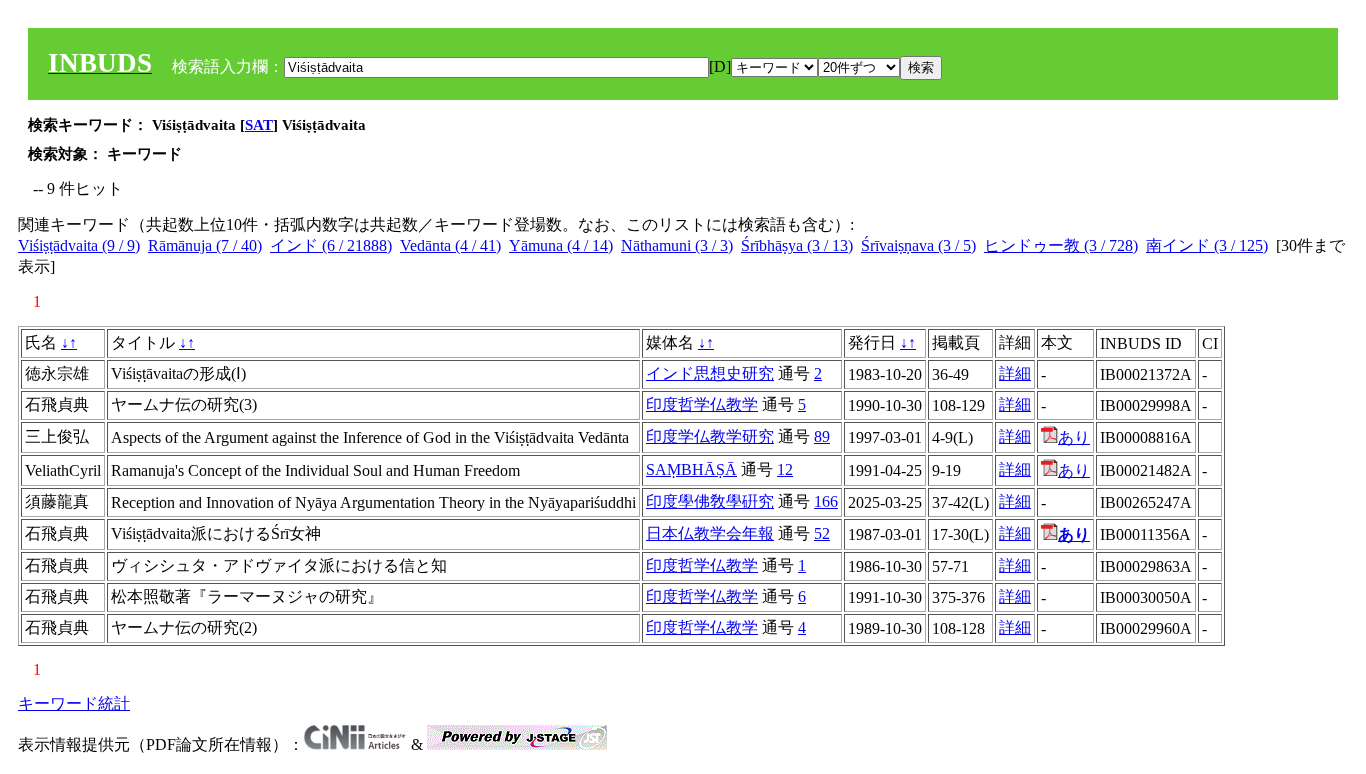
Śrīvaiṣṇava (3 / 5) (918, 245)
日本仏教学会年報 (710, 533)
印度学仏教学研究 (710, 436)
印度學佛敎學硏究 (710, 501)
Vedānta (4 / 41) (450, 245)
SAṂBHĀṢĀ (691, 469)
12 (785, 469)
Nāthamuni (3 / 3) (677, 245)
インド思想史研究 (710, 373)
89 (822, 436)
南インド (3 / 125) (1207, 245)
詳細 (1015, 373)
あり (1074, 437)
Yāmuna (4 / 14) (561, 245)
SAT (259, 125)
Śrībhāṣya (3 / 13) (797, 245)
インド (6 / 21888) (331, 245)
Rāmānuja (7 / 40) (205, 245)
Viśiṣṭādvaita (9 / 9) (79, 245)
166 (826, 501)
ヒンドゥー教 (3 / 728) (1061, 245)
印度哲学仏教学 (702, 404)
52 (822, 533)
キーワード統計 (74, 703)
